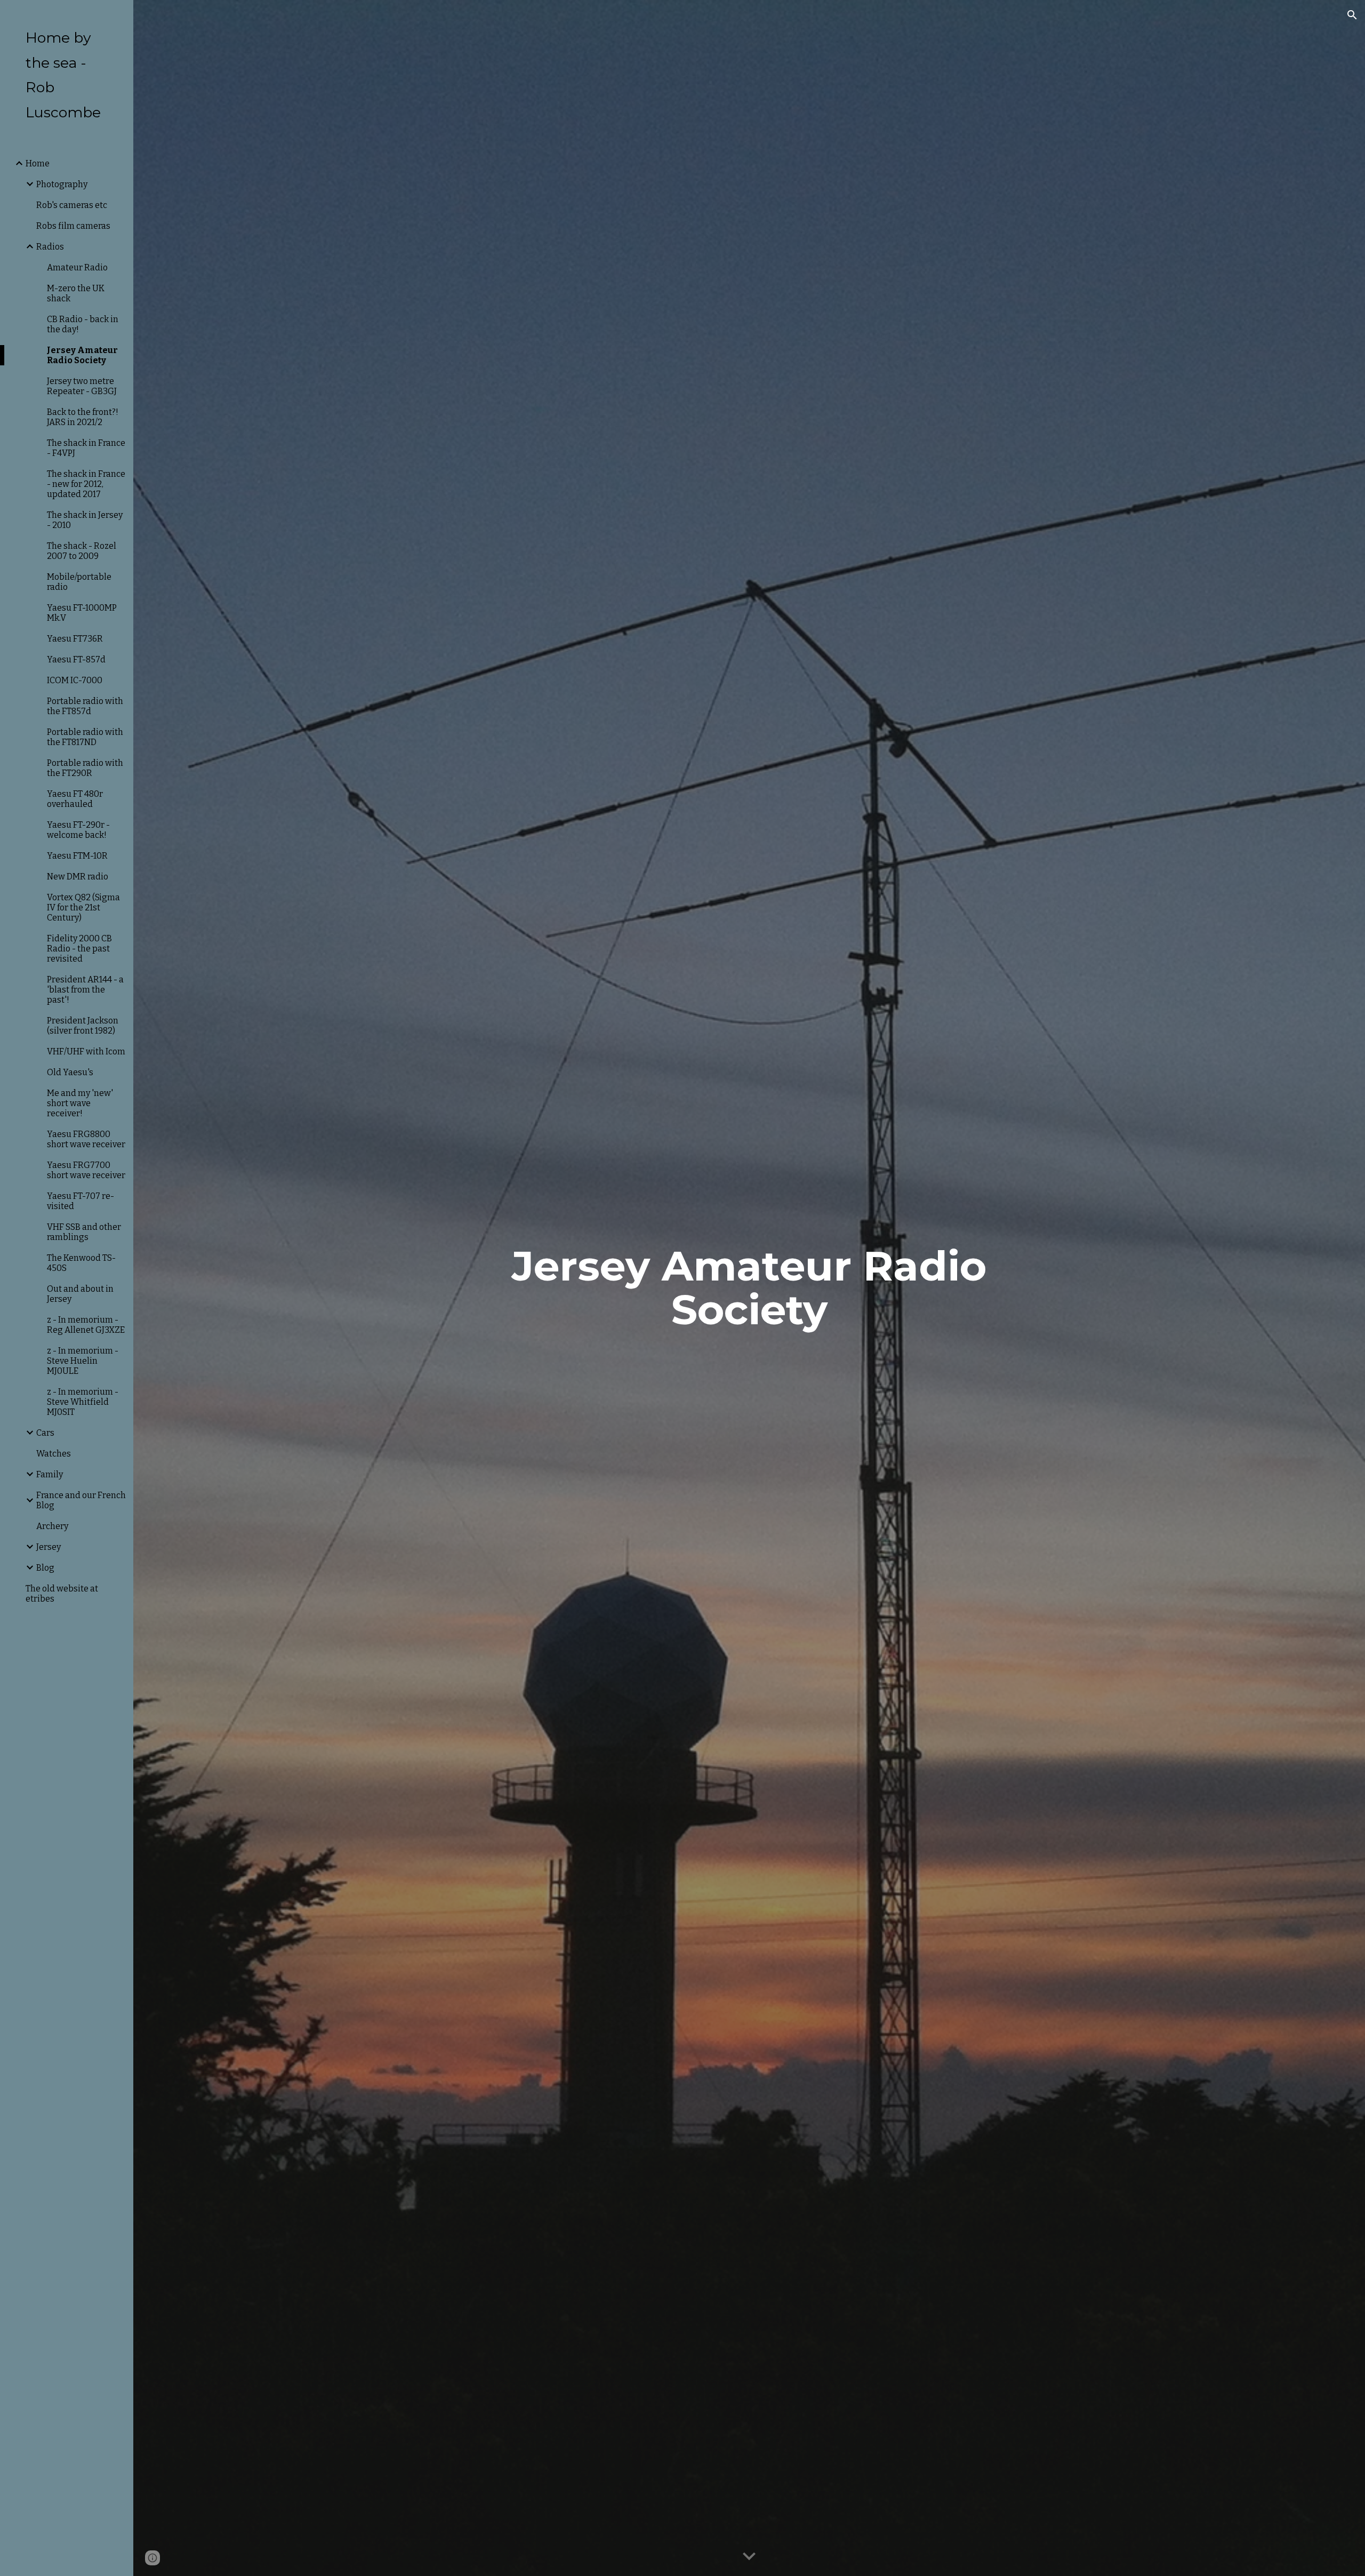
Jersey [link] (49, 1547)
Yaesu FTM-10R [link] (77, 856)
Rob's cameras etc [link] (72, 205)
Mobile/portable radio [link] (79, 582)
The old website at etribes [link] (62, 1594)
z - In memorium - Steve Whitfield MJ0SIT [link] (83, 1402)
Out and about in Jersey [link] (80, 1294)
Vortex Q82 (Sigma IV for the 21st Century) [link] (83, 907)
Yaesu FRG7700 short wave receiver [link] (86, 1170)
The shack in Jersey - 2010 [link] (85, 520)
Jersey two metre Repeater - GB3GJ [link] (82, 386)
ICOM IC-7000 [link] (75, 680)
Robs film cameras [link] (73, 226)
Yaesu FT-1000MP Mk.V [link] (82, 613)
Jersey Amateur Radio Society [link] (82, 355)
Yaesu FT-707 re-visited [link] (81, 1201)
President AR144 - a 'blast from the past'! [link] (85, 990)
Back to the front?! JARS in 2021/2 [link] (83, 417)
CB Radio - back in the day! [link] (83, 324)
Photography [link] (62, 184)
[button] (1352, 15)
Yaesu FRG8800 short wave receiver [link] (86, 1139)
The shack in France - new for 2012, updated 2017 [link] (86, 484)
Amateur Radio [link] (77, 267)
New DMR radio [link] (78, 877)
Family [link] (50, 1474)
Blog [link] (45, 1568)
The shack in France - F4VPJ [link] (86, 448)
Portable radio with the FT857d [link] (85, 706)
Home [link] (38, 163)
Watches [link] (54, 1454)
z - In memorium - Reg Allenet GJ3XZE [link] (86, 1325)
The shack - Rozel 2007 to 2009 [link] (82, 551)
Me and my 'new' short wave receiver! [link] (80, 1103)
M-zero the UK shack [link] (76, 293)
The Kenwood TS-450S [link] (81, 1263)
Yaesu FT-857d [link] (76, 659)
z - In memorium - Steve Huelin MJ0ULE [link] (83, 1361)
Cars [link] (45, 1433)
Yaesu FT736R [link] (75, 639)
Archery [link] (52, 1526)
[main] (749, 1288)
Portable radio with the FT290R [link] (85, 768)
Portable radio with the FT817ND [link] (85, 737)
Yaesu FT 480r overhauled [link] (75, 799)
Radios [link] (50, 247)
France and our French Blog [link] (81, 1500)
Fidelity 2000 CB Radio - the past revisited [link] (79, 949)
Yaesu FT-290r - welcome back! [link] (78, 830)
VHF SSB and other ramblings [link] (84, 1232)
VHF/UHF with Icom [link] (86, 1051)
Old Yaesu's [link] (70, 1072)
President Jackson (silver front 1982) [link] (83, 1026)
